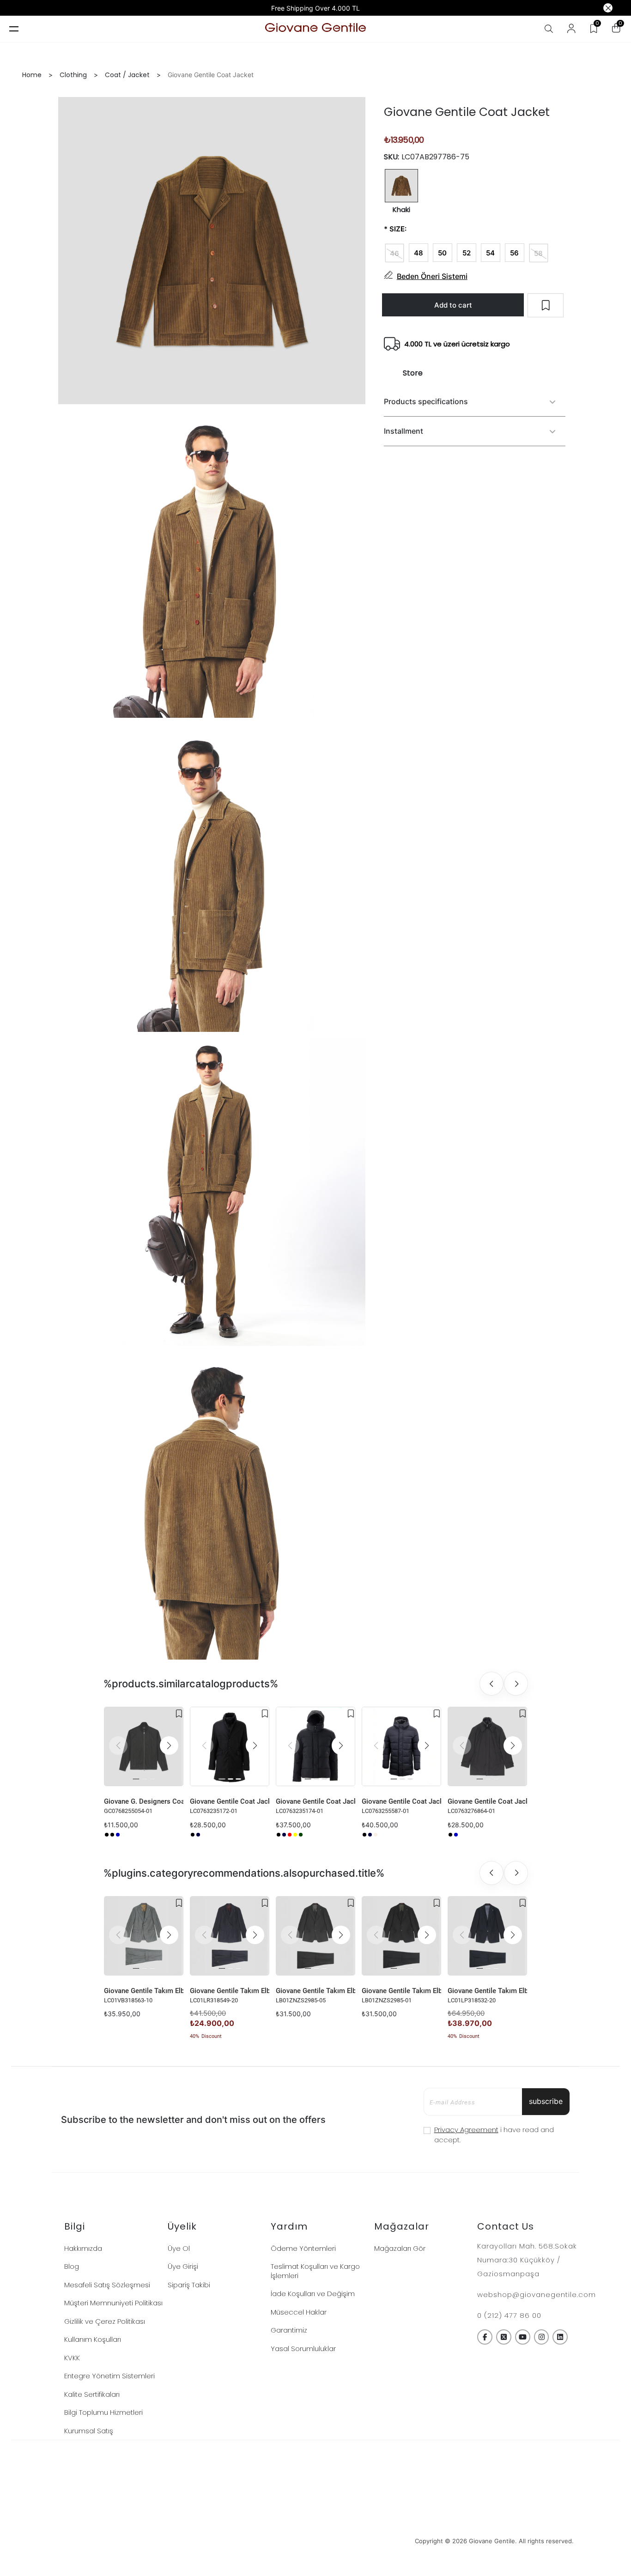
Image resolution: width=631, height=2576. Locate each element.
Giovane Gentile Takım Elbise (144, 1991)
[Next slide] (516, 1684)
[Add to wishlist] (179, 1714)
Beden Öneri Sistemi (432, 276)
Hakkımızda (83, 2248)
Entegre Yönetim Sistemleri (109, 2376)
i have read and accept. (494, 2135)
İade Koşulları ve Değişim (313, 2294)
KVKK (72, 2358)
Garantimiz (289, 2330)
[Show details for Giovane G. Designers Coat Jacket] (144, 1746)
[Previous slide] (491, 1684)
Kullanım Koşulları (93, 2339)
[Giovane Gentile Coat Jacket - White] (306, 1835)
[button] (169, 1746)
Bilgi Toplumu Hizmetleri (103, 2412)
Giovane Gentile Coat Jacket (230, 1801)
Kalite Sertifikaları (92, 2394)
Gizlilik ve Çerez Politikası (105, 2321)
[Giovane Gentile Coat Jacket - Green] (301, 1835)
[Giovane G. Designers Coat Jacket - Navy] (118, 1835)
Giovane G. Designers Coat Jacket (144, 1801)
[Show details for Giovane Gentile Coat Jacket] (230, 1746)
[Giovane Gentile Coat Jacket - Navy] (198, 1835)
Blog (72, 2266)
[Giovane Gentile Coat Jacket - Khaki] (376, 1835)
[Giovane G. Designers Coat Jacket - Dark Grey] (112, 1835)
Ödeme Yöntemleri (303, 2248)
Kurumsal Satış (89, 2431)
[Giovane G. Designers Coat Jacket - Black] (107, 1835)
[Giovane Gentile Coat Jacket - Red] (290, 1835)
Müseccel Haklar (299, 2312)
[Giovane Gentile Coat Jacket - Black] (193, 1835)
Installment (403, 431)
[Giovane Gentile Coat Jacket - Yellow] (295, 1835)
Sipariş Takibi (189, 2285)
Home (32, 75)
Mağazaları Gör (400, 2248)
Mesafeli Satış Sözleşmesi (107, 2285)
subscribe (546, 2101)
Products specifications (426, 402)
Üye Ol (179, 2248)
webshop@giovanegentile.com (537, 2294)
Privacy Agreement (466, 2130)
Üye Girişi (183, 2266)
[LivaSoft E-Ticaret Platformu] (316, 2541)
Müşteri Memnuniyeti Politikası (113, 2303)
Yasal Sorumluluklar (303, 2349)
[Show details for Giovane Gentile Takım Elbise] (144, 1936)
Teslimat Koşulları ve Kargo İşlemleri (315, 2271)
